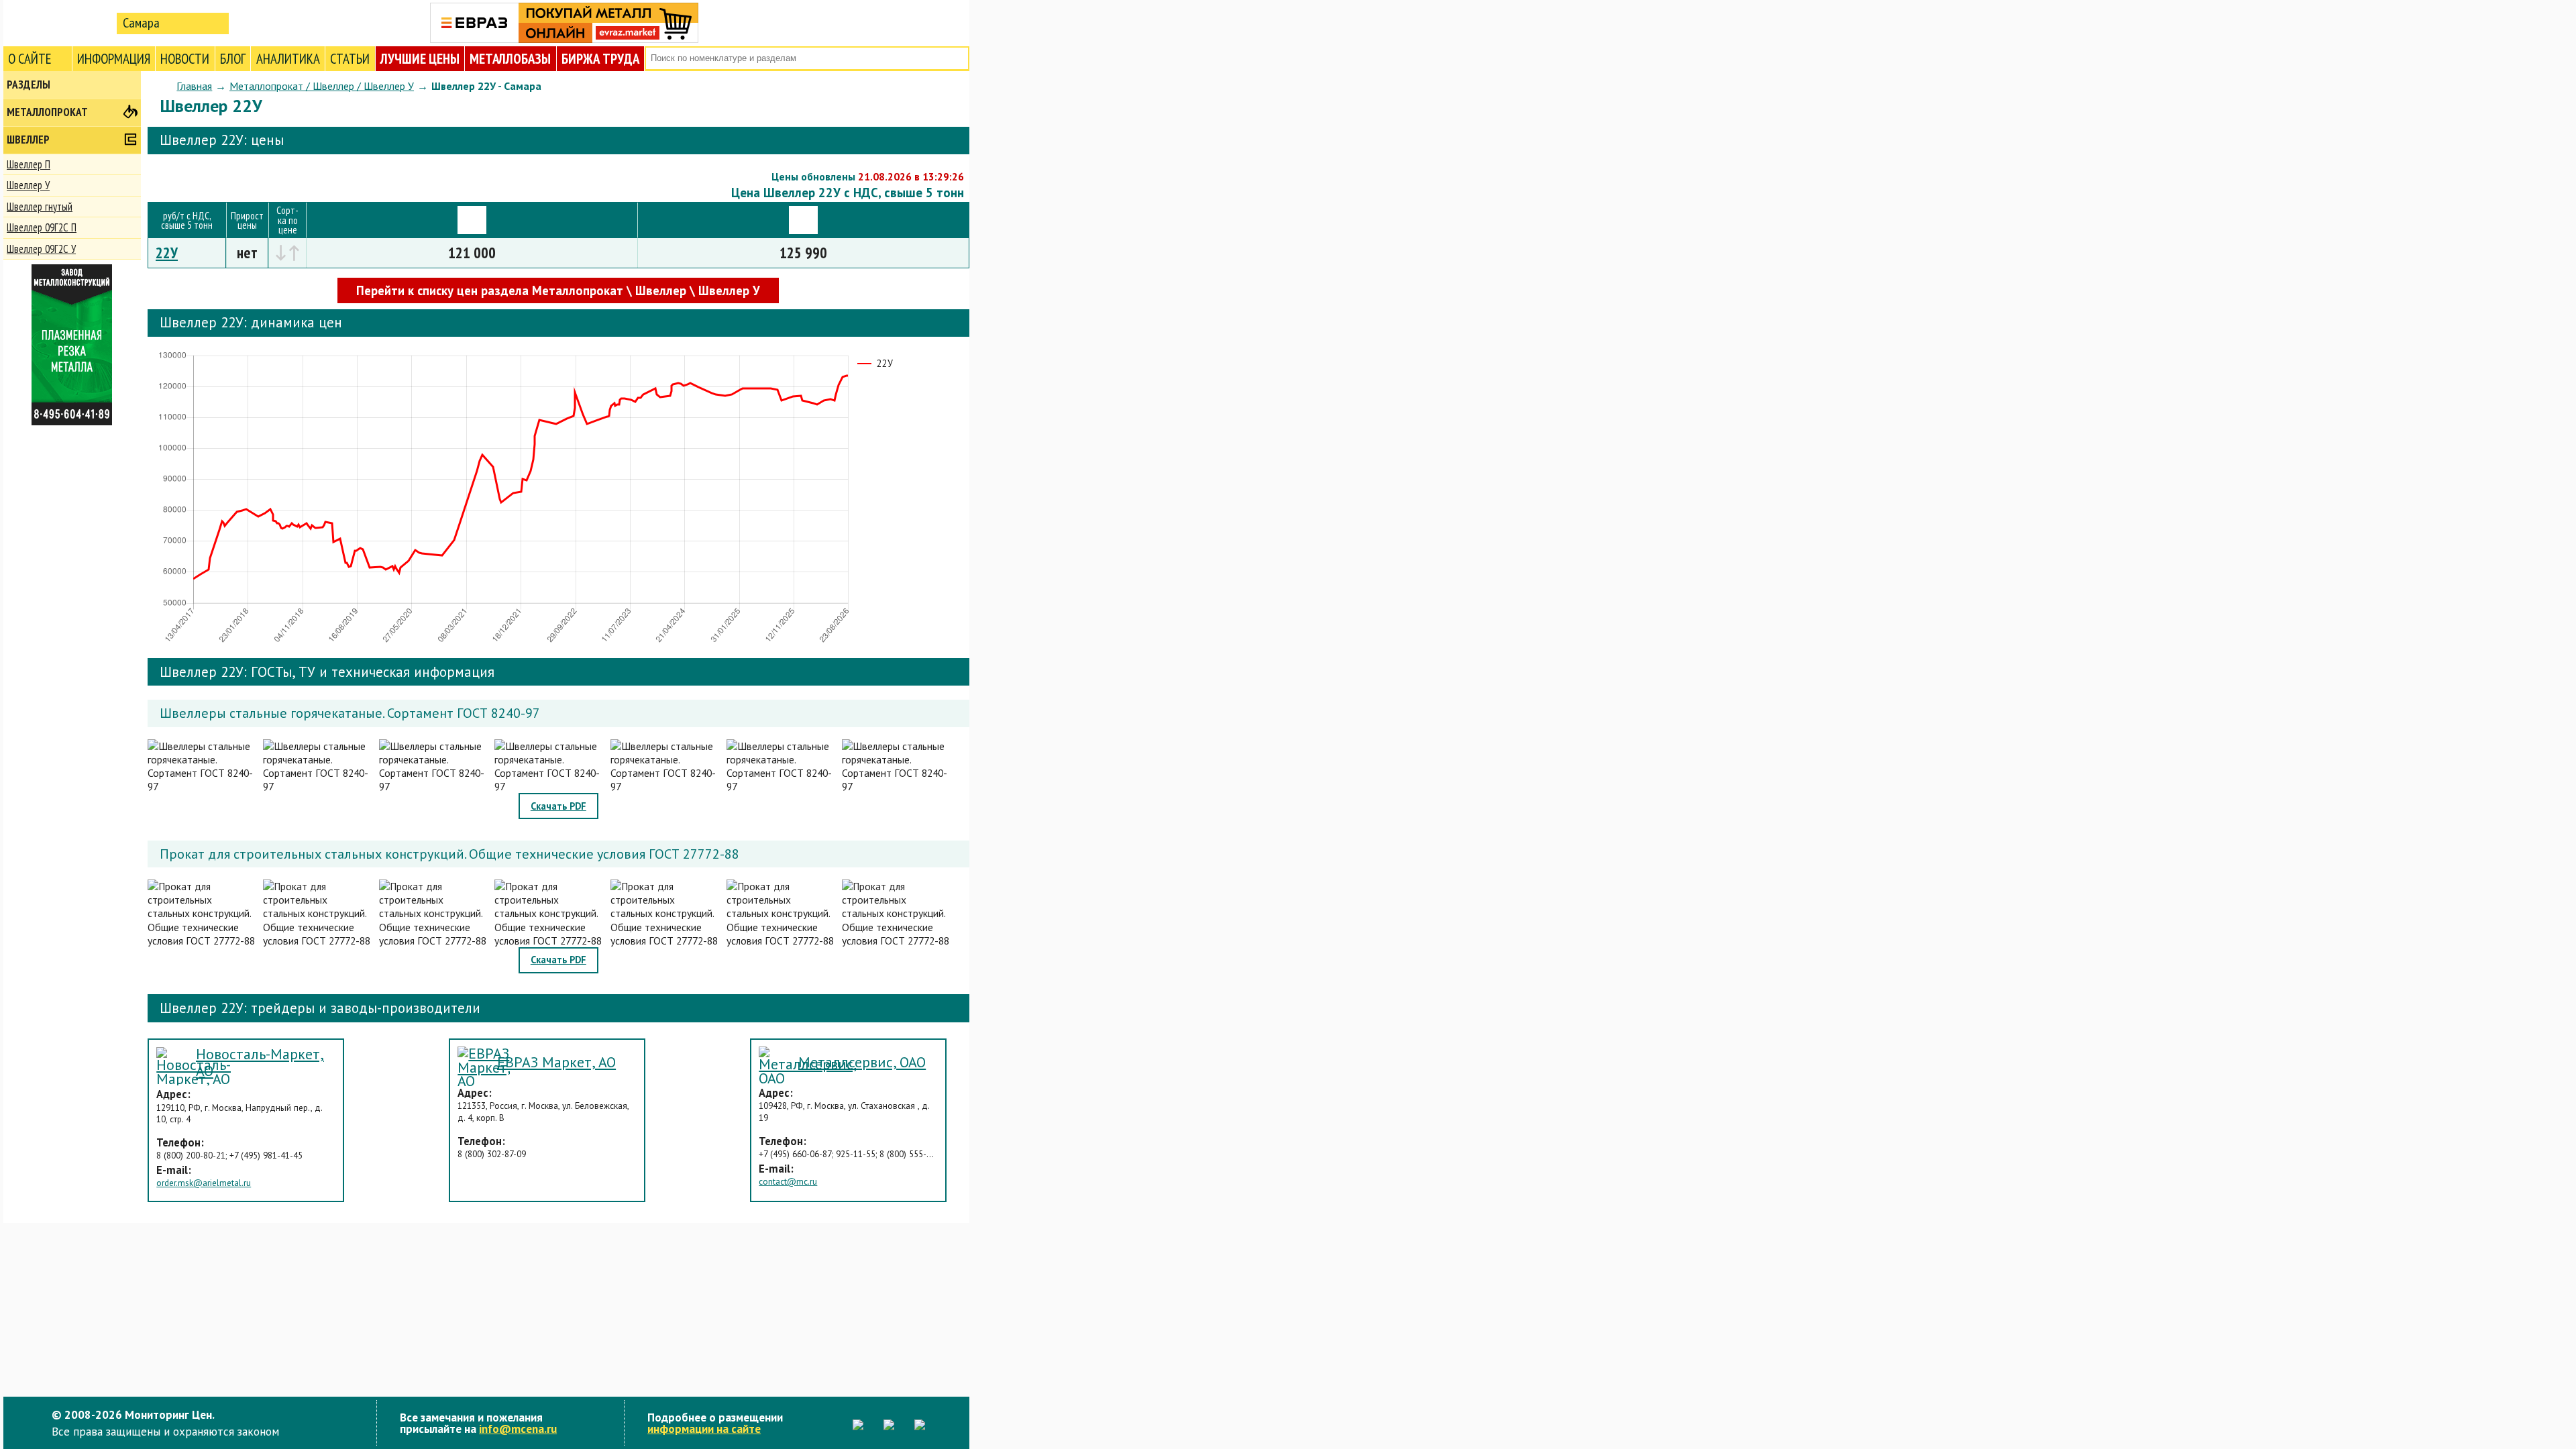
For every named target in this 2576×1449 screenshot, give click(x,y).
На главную (57, 22)
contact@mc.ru (788, 1182)
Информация (114, 59)
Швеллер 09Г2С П (42, 227)
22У (167, 253)
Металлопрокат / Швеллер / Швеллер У (322, 86)
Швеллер (28, 140)
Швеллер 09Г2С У (41, 249)
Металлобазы (510, 59)
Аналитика (288, 59)
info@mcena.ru (518, 1429)
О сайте (30, 59)
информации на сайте (704, 1429)
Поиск (958, 59)
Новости (185, 59)
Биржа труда (600, 59)
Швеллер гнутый (40, 207)
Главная (194, 86)
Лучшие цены (420, 59)
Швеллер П (29, 164)
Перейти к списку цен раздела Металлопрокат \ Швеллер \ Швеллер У (558, 290)
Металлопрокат (47, 112)
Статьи (350, 59)
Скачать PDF (558, 806)
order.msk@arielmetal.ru (204, 1183)
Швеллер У (28, 185)
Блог (233, 59)
